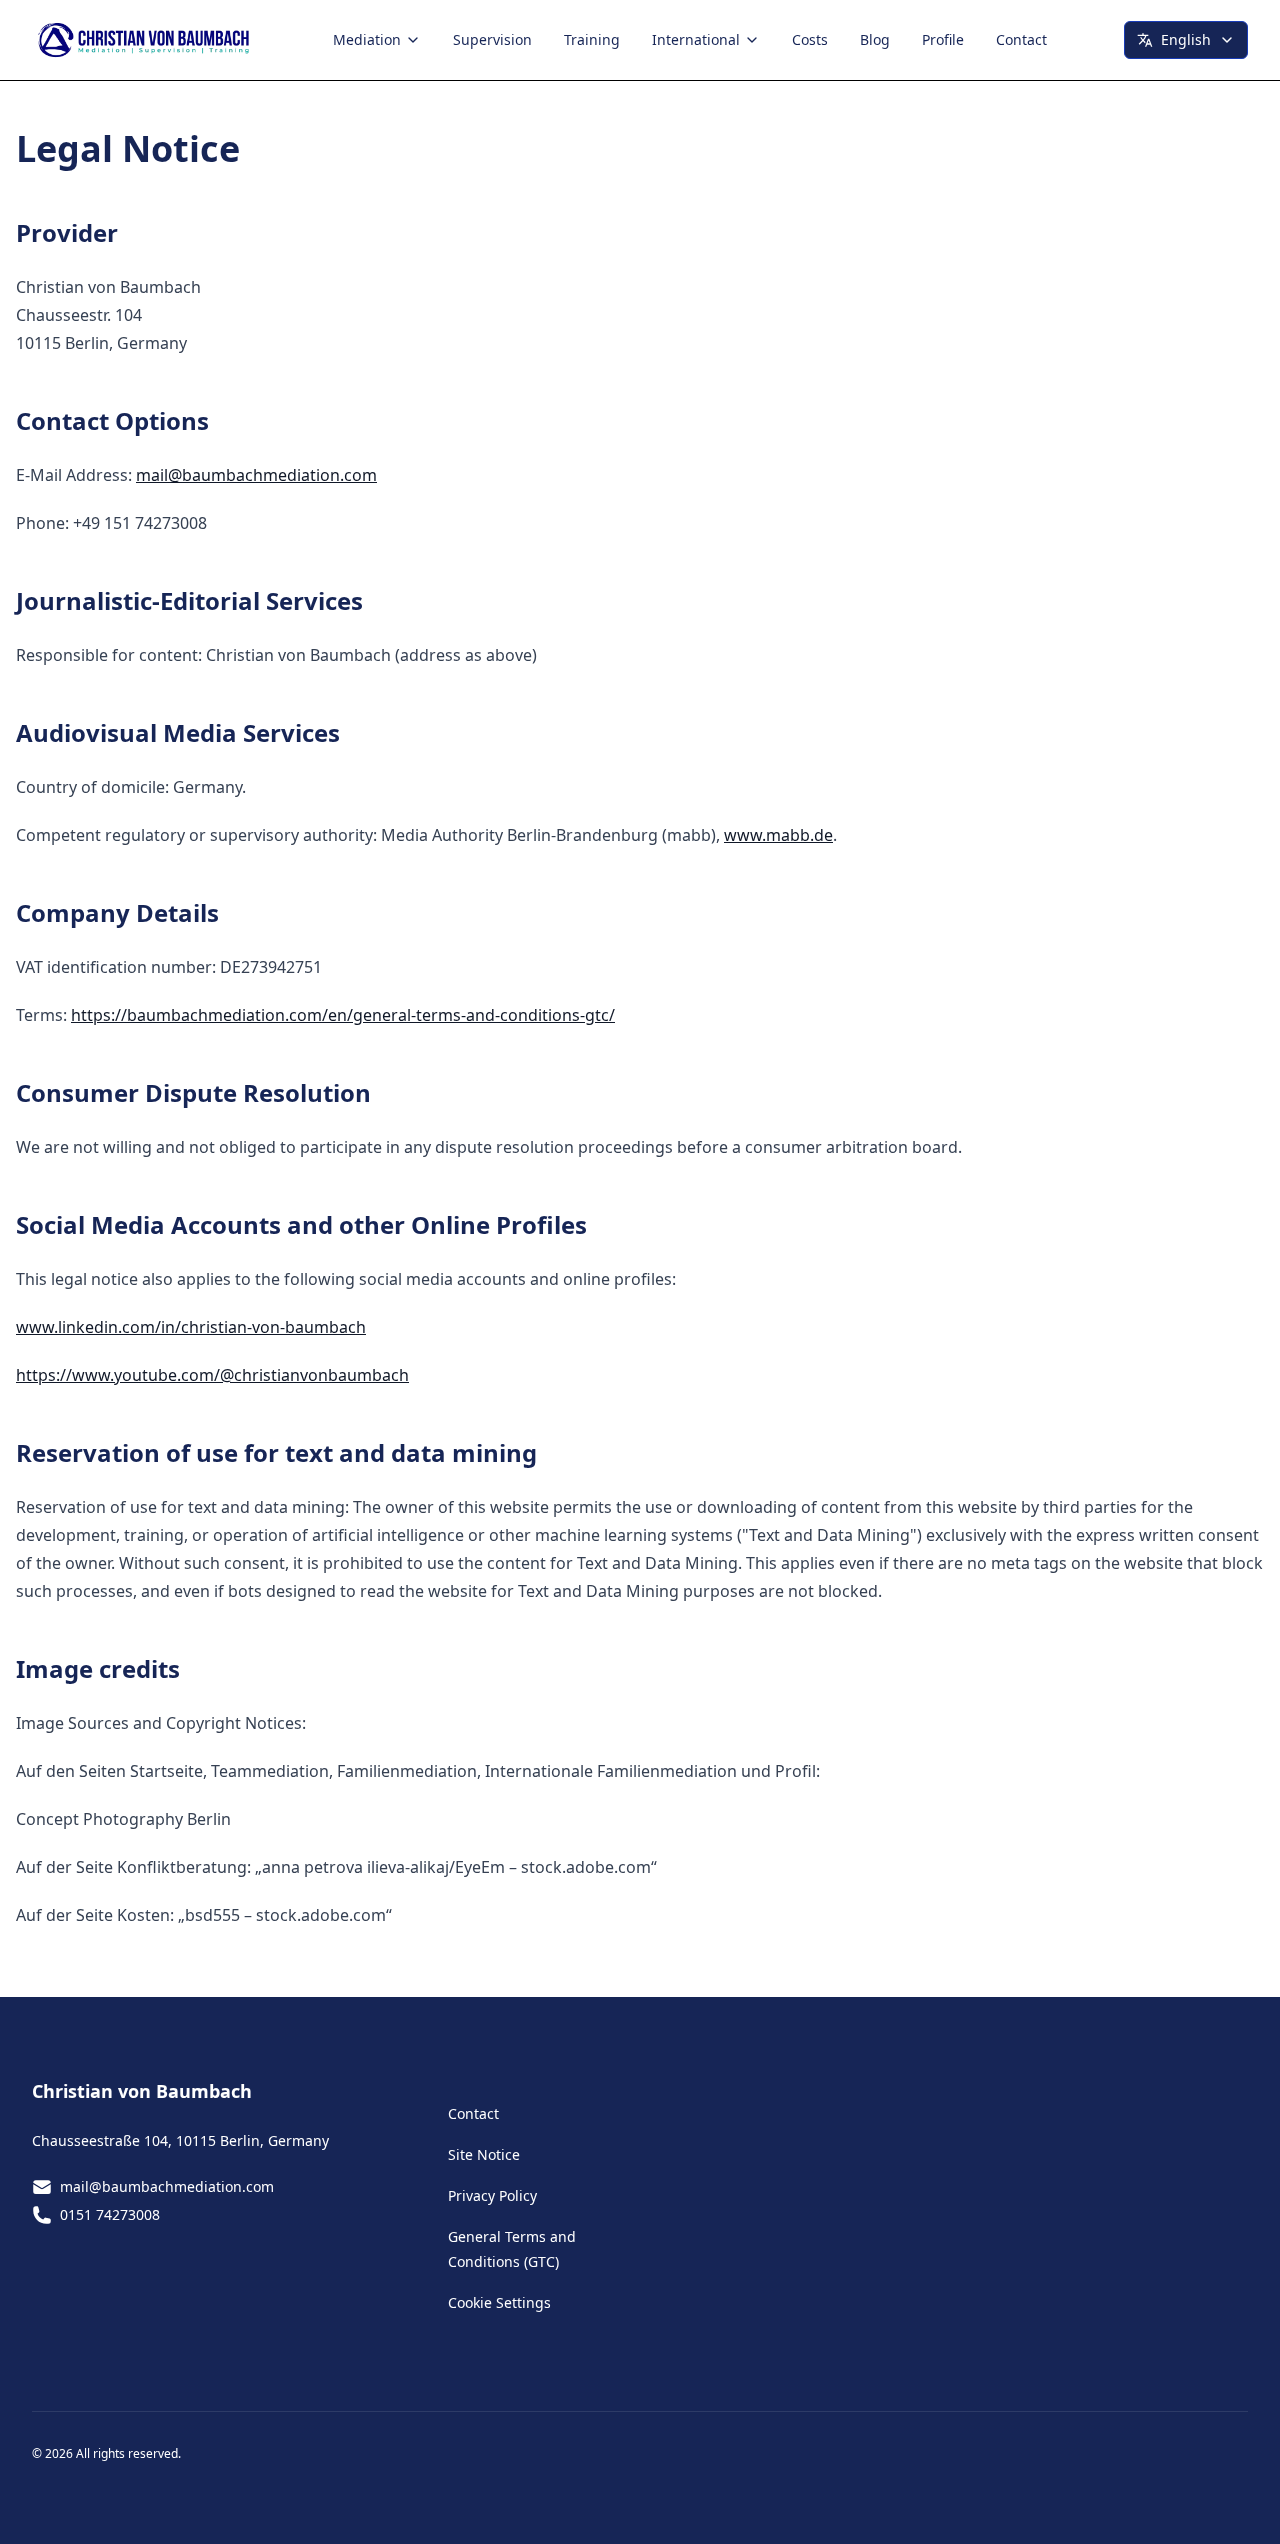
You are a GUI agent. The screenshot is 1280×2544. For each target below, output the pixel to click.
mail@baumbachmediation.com (256, 475)
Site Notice (484, 2154)
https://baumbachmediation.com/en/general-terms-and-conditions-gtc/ (343, 1015)
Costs (810, 39)
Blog (875, 39)
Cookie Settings (499, 2302)
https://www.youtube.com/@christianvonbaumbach (212, 1375)
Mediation (367, 39)
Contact (1021, 39)
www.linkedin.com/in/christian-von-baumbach (191, 1327)
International (696, 39)
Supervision (492, 39)
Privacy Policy (492, 2195)
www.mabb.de (778, 835)
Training (592, 39)
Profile (943, 39)
